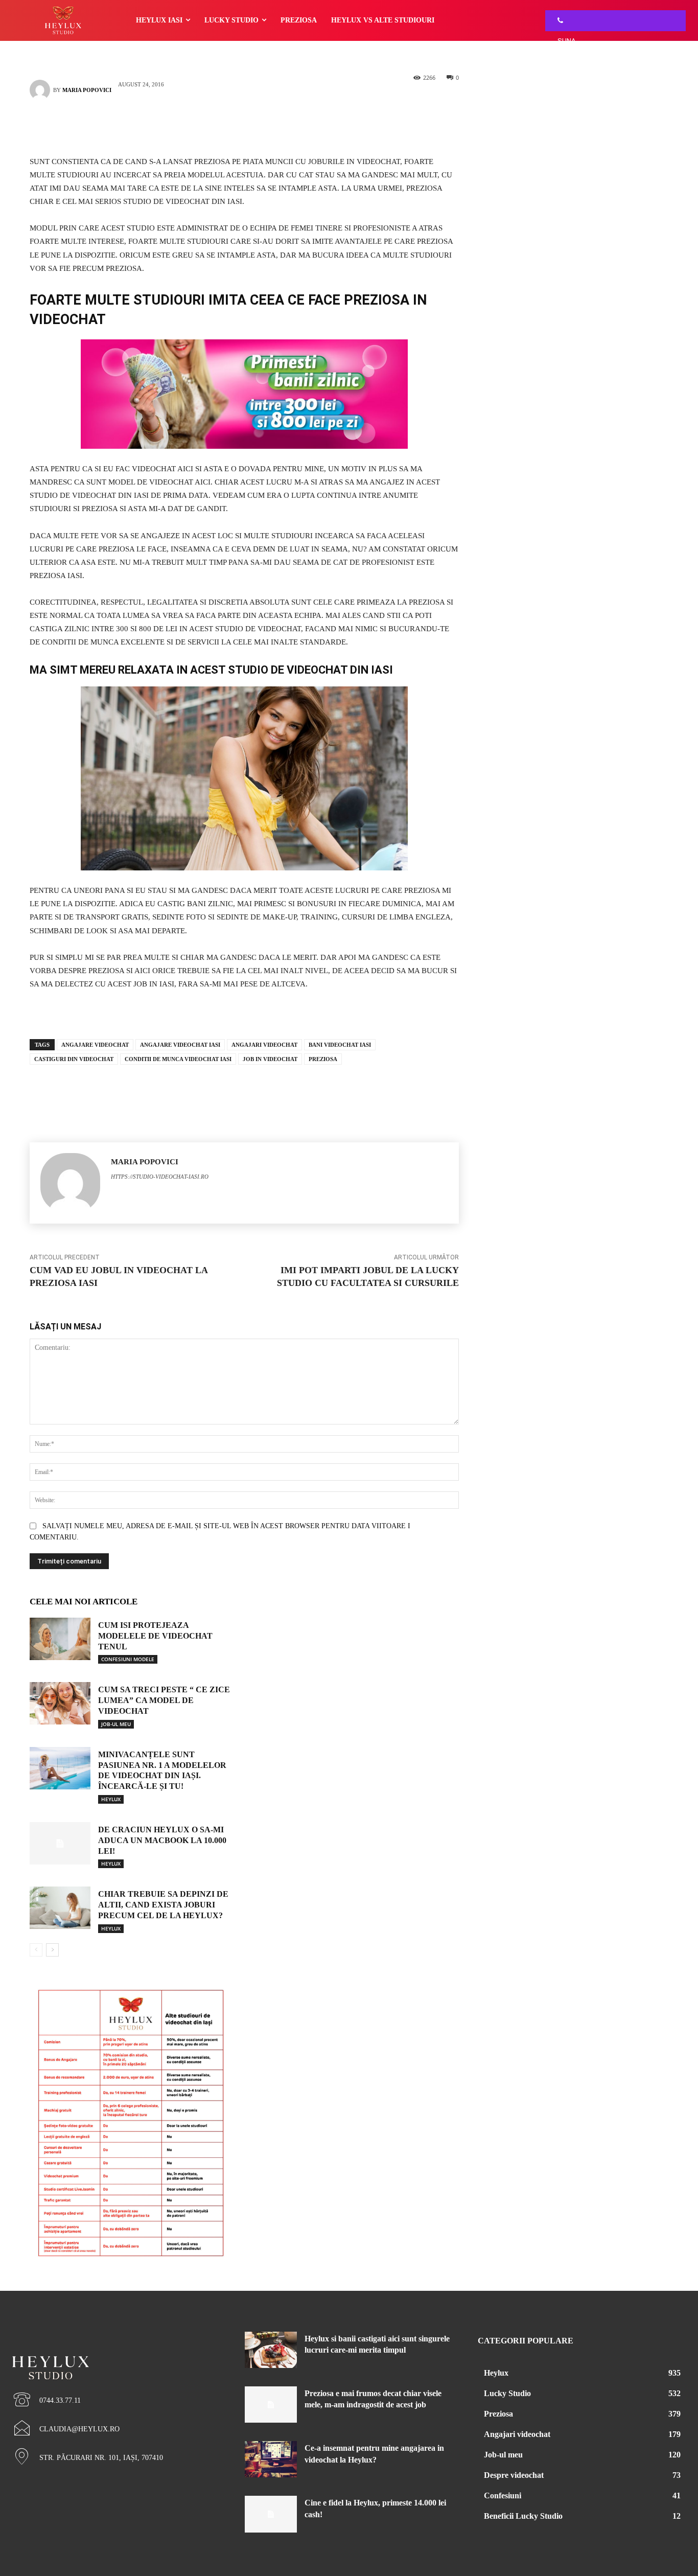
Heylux (111, 1799)
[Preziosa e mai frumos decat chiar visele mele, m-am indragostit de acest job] (271, 2405)
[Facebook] (229, 126)
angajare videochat (95, 1045)
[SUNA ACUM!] (557, 21)
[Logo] (116, 2350)
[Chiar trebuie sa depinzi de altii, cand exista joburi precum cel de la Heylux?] (60, 1908)
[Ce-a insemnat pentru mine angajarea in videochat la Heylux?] (271, 2459)
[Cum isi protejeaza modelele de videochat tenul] (60, 1639)
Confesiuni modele (128, 1659)
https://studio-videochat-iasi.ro (160, 1177)
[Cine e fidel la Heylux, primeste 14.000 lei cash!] (271, 2514)
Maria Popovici (87, 90)
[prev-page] (36, 1950)
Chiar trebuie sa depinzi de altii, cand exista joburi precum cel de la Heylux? (163, 1905)
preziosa (323, 1059)
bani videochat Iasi (340, 1045)
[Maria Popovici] (41, 90)
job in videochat (270, 1059)
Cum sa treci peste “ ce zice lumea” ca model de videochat (164, 1700)
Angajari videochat (264, 1045)
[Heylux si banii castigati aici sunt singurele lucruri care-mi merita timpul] (271, 2350)
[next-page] (52, 1950)
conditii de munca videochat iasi (178, 1059)
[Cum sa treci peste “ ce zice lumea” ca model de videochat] (60, 1703)
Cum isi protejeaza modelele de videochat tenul (155, 1636)
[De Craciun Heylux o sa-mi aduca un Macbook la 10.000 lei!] (60, 1843)
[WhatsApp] (260, 126)
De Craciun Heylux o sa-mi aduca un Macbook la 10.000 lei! (162, 1840)
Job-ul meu (116, 1724)
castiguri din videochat (74, 1059)
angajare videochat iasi (180, 1045)
